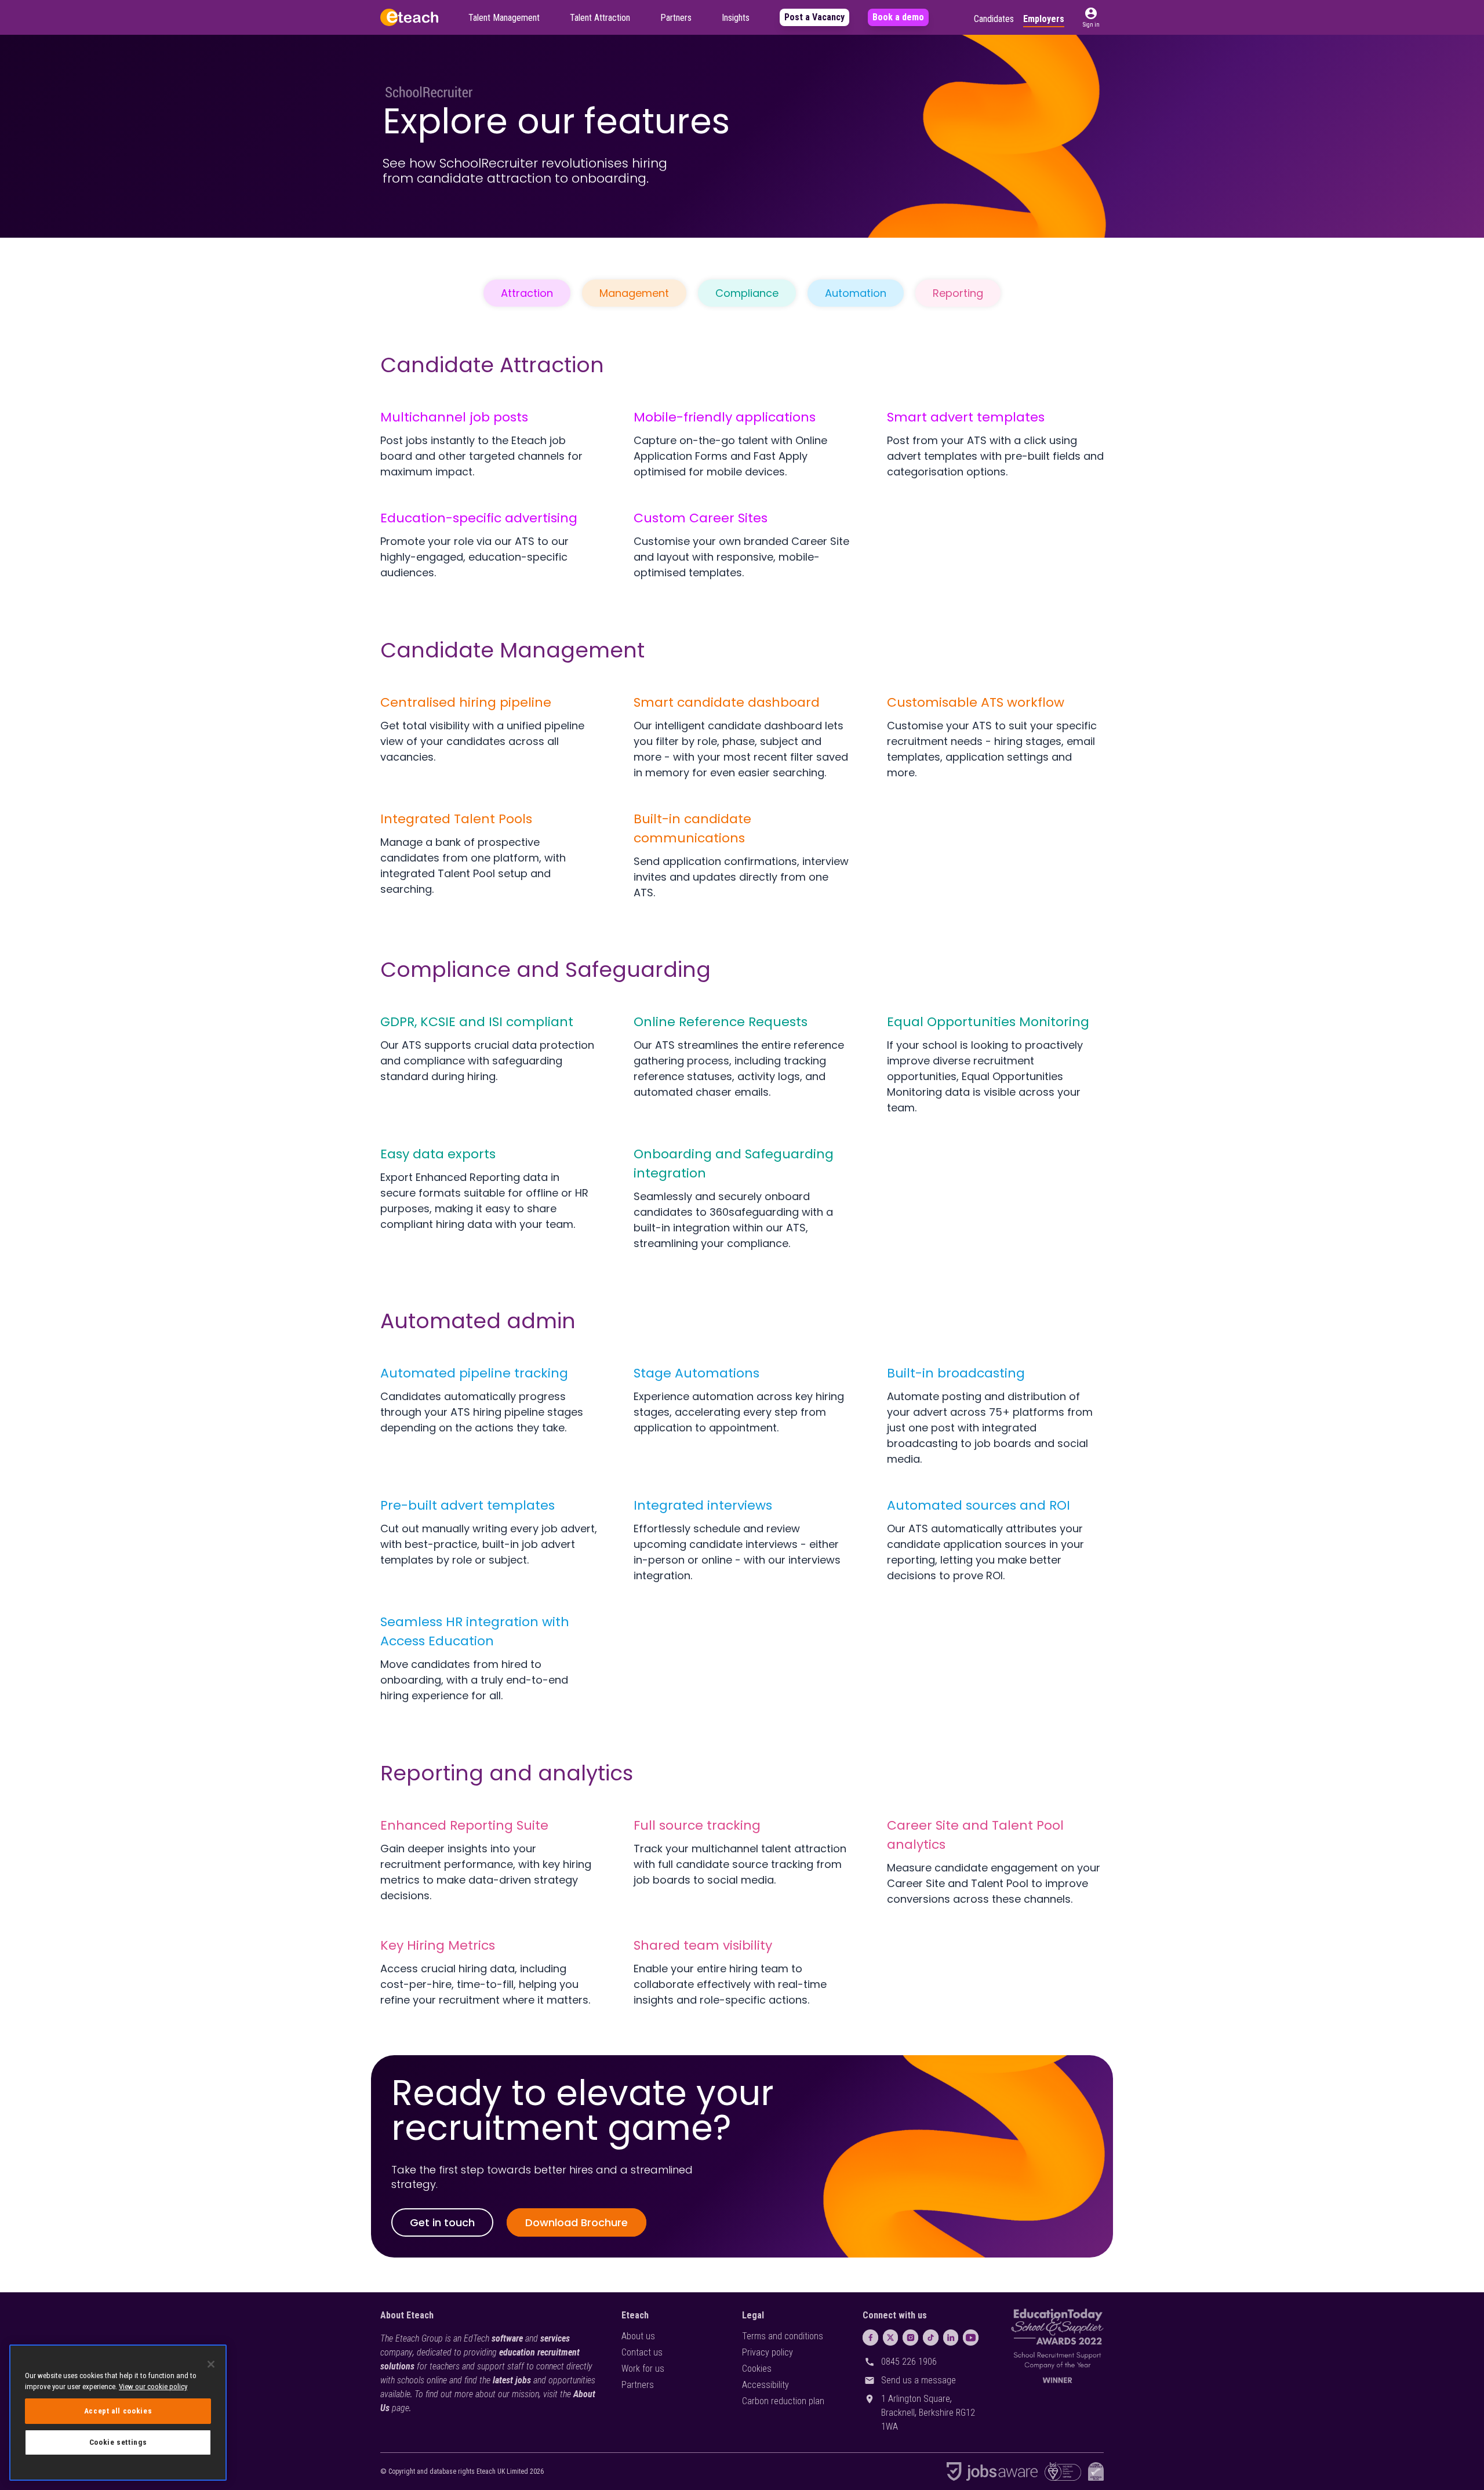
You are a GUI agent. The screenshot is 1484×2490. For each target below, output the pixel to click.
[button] (1091, 17)
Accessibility (765, 2385)
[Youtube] (971, 2338)
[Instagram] (910, 2338)
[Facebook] (870, 2338)
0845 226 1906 (909, 2362)
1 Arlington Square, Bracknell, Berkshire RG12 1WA (928, 2413)
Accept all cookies (118, 2411)
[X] (891, 2338)
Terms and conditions (783, 2336)
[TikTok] (931, 2338)
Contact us (642, 2352)
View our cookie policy (153, 2387)
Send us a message (919, 2380)
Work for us (643, 2369)
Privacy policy (768, 2352)
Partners (638, 2385)
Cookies (757, 2369)
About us (638, 2336)
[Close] (211, 2364)
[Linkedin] (951, 2338)
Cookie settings (118, 2442)
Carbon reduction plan (783, 2401)
